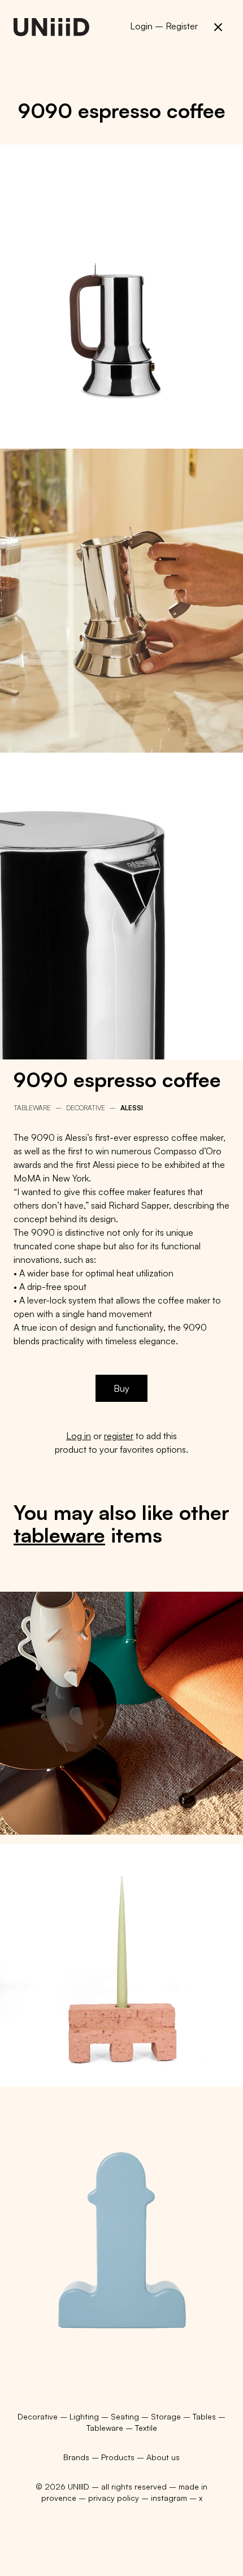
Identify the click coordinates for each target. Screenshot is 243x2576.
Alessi (132, 1108)
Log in (79, 1436)
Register (182, 26)
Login (141, 26)
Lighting (85, 2416)
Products (118, 2457)
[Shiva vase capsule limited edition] (121, 2217)
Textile (146, 2428)
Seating (126, 2416)
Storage (167, 2416)
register (119, 1436)
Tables (205, 2416)
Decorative (86, 1108)
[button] (218, 27)
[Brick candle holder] (121, 1965)
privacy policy (114, 2498)
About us (163, 2457)
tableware (59, 1535)
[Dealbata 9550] (121, 1713)
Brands (76, 2457)
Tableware (32, 1108)
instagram (169, 2498)
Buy (121, 1388)
